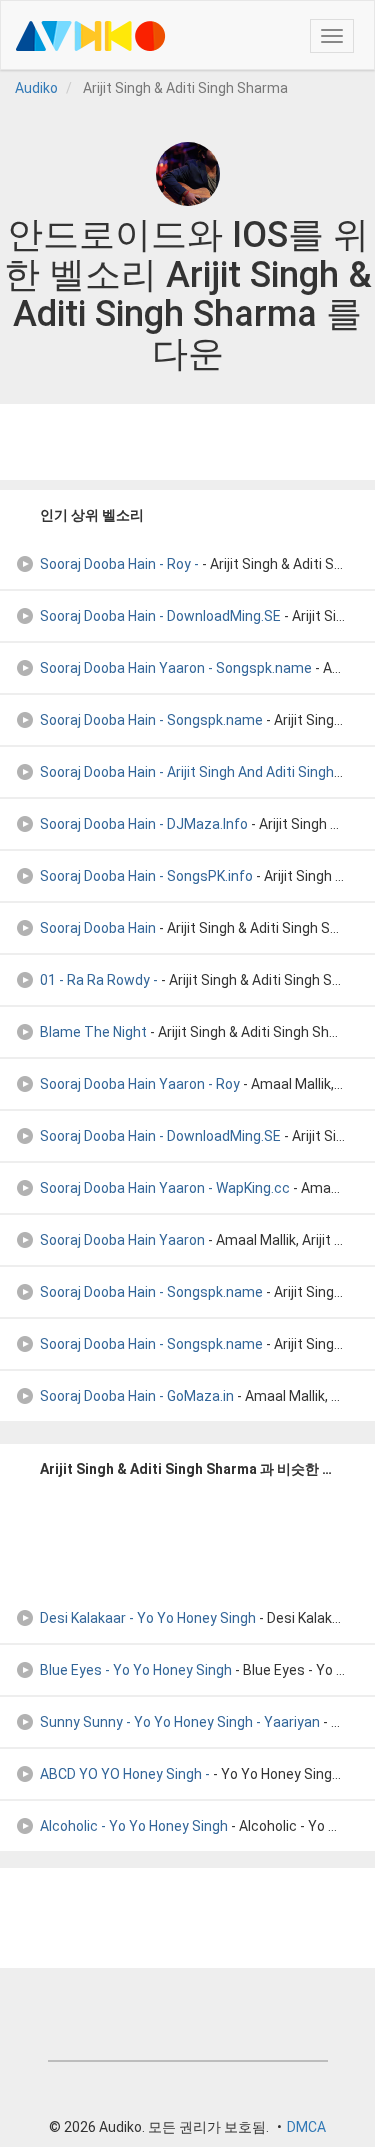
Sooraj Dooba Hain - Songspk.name (151, 720)
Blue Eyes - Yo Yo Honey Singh (136, 1670)
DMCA (306, 2127)
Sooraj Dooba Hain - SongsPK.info (146, 876)
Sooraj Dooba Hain (98, 928)
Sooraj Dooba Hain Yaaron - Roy (140, 1084)
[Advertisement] (188, 442)
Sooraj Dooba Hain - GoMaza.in (137, 1396)
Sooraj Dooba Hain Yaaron (122, 1240)
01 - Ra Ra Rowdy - (99, 980)
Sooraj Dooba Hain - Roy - (119, 564)
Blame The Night (93, 1032)
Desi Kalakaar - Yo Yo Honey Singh (148, 1618)
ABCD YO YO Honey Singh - (125, 1774)
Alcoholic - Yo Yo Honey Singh (134, 1826)
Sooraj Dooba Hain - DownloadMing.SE (160, 616)
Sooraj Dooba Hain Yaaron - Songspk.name (176, 668)
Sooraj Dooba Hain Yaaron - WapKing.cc (165, 1188)
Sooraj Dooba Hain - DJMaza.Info (144, 824)
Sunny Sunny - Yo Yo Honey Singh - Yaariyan (180, 1722)
